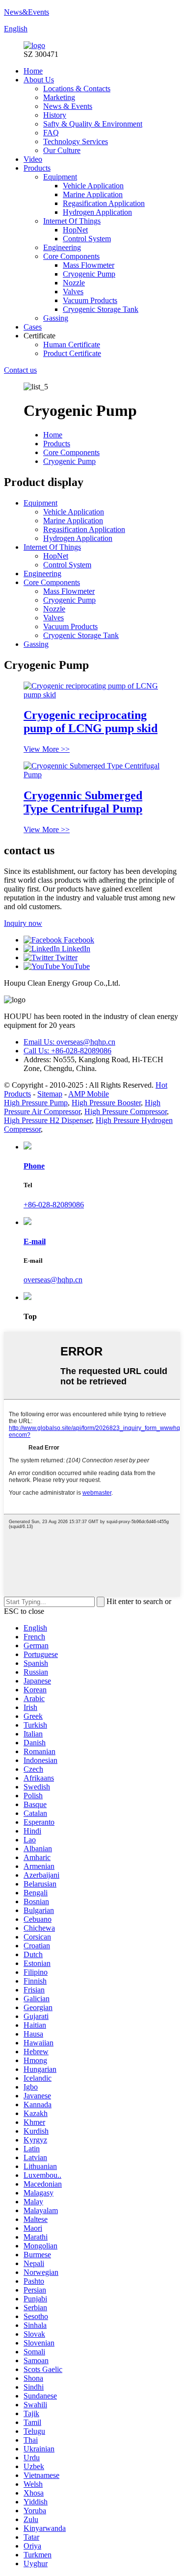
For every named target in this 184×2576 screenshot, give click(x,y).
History (55, 115)
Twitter (66, 957)
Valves (73, 292)
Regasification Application (104, 203)
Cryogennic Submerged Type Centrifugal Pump (83, 802)
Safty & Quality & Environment (93, 124)
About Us (39, 80)
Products (37, 168)
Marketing (59, 97)
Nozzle (74, 283)
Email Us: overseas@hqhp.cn (69, 1042)
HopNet (75, 230)
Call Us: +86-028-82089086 (67, 1051)
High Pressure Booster (106, 1103)
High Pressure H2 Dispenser (48, 1120)
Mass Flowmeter (89, 265)
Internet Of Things (72, 221)
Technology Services (76, 141)
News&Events (26, 12)
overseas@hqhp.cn (53, 1280)
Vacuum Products (90, 300)
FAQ (51, 133)
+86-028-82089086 (54, 1205)
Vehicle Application (93, 186)
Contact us (20, 370)
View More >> (47, 749)
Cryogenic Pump (89, 274)
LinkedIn (75, 949)
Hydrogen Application (97, 212)
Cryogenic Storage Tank (101, 309)
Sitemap (50, 1094)
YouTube (75, 966)
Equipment (60, 177)
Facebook (78, 940)
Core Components (71, 256)
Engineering (62, 247)
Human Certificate (72, 344)
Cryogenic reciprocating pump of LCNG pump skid (91, 722)
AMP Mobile (89, 1094)
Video (33, 159)
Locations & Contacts (77, 89)
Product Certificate (72, 353)
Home (33, 71)
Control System (87, 239)
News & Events (68, 106)
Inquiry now (23, 923)
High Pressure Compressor (126, 1111)
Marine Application (93, 194)
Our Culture (62, 150)
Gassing (56, 318)
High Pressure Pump (36, 1103)
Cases (33, 327)
